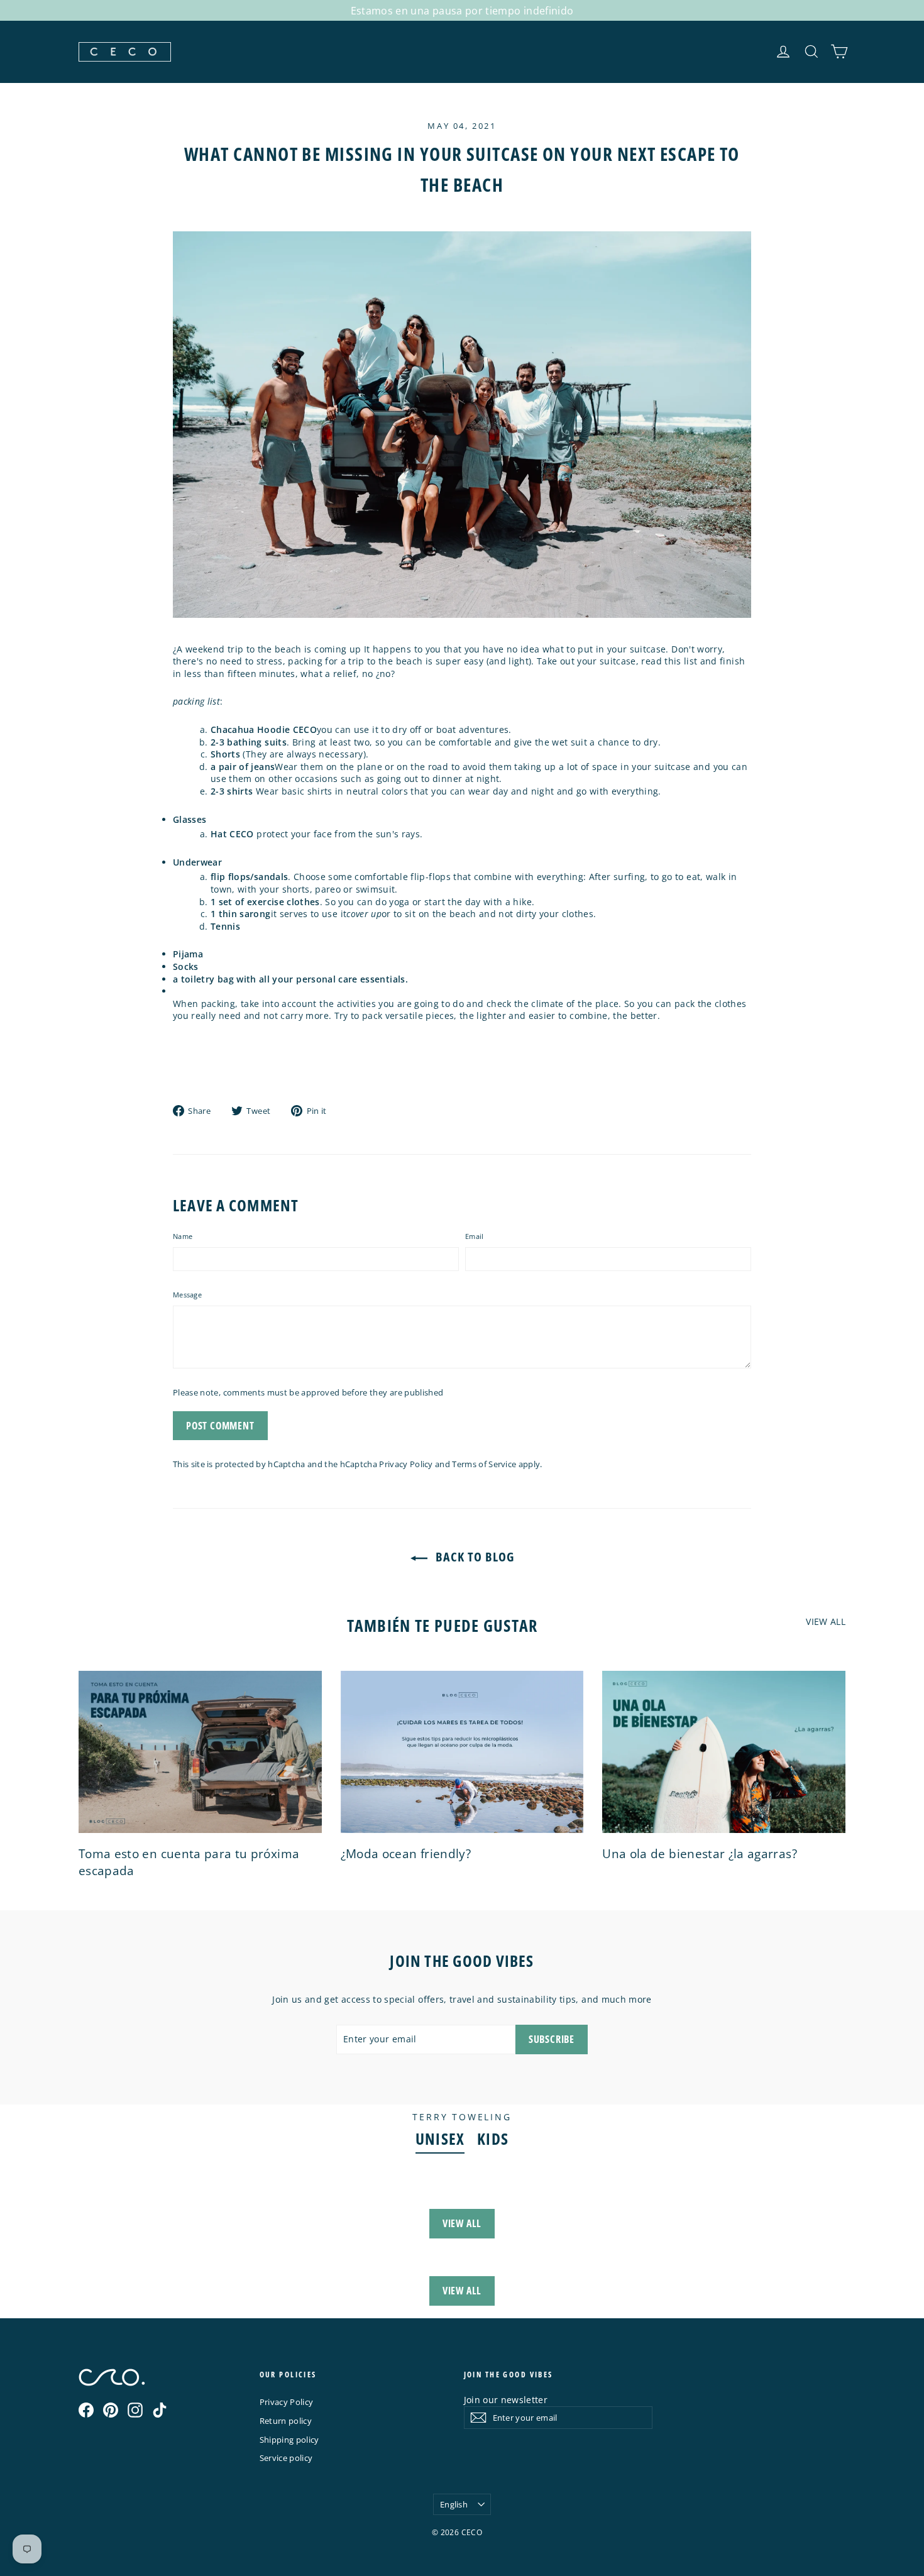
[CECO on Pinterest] (111, 2410)
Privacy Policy (406, 1464)
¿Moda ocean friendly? (406, 1854)
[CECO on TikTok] (160, 2410)
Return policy (286, 2421)
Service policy (286, 2458)
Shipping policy (289, 2440)
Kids (493, 2139)
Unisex (440, 2139)
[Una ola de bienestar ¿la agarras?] (724, 1752)
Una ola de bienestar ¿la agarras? (700, 1854)
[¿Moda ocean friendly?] (462, 1752)
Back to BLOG (473, 1557)
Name (183, 1236)
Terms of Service (484, 1464)
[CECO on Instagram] (135, 2410)
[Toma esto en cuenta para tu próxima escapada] (200, 1752)
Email (474, 1236)
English (454, 2504)
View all (826, 1621)
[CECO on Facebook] (86, 2410)
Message (187, 1295)
